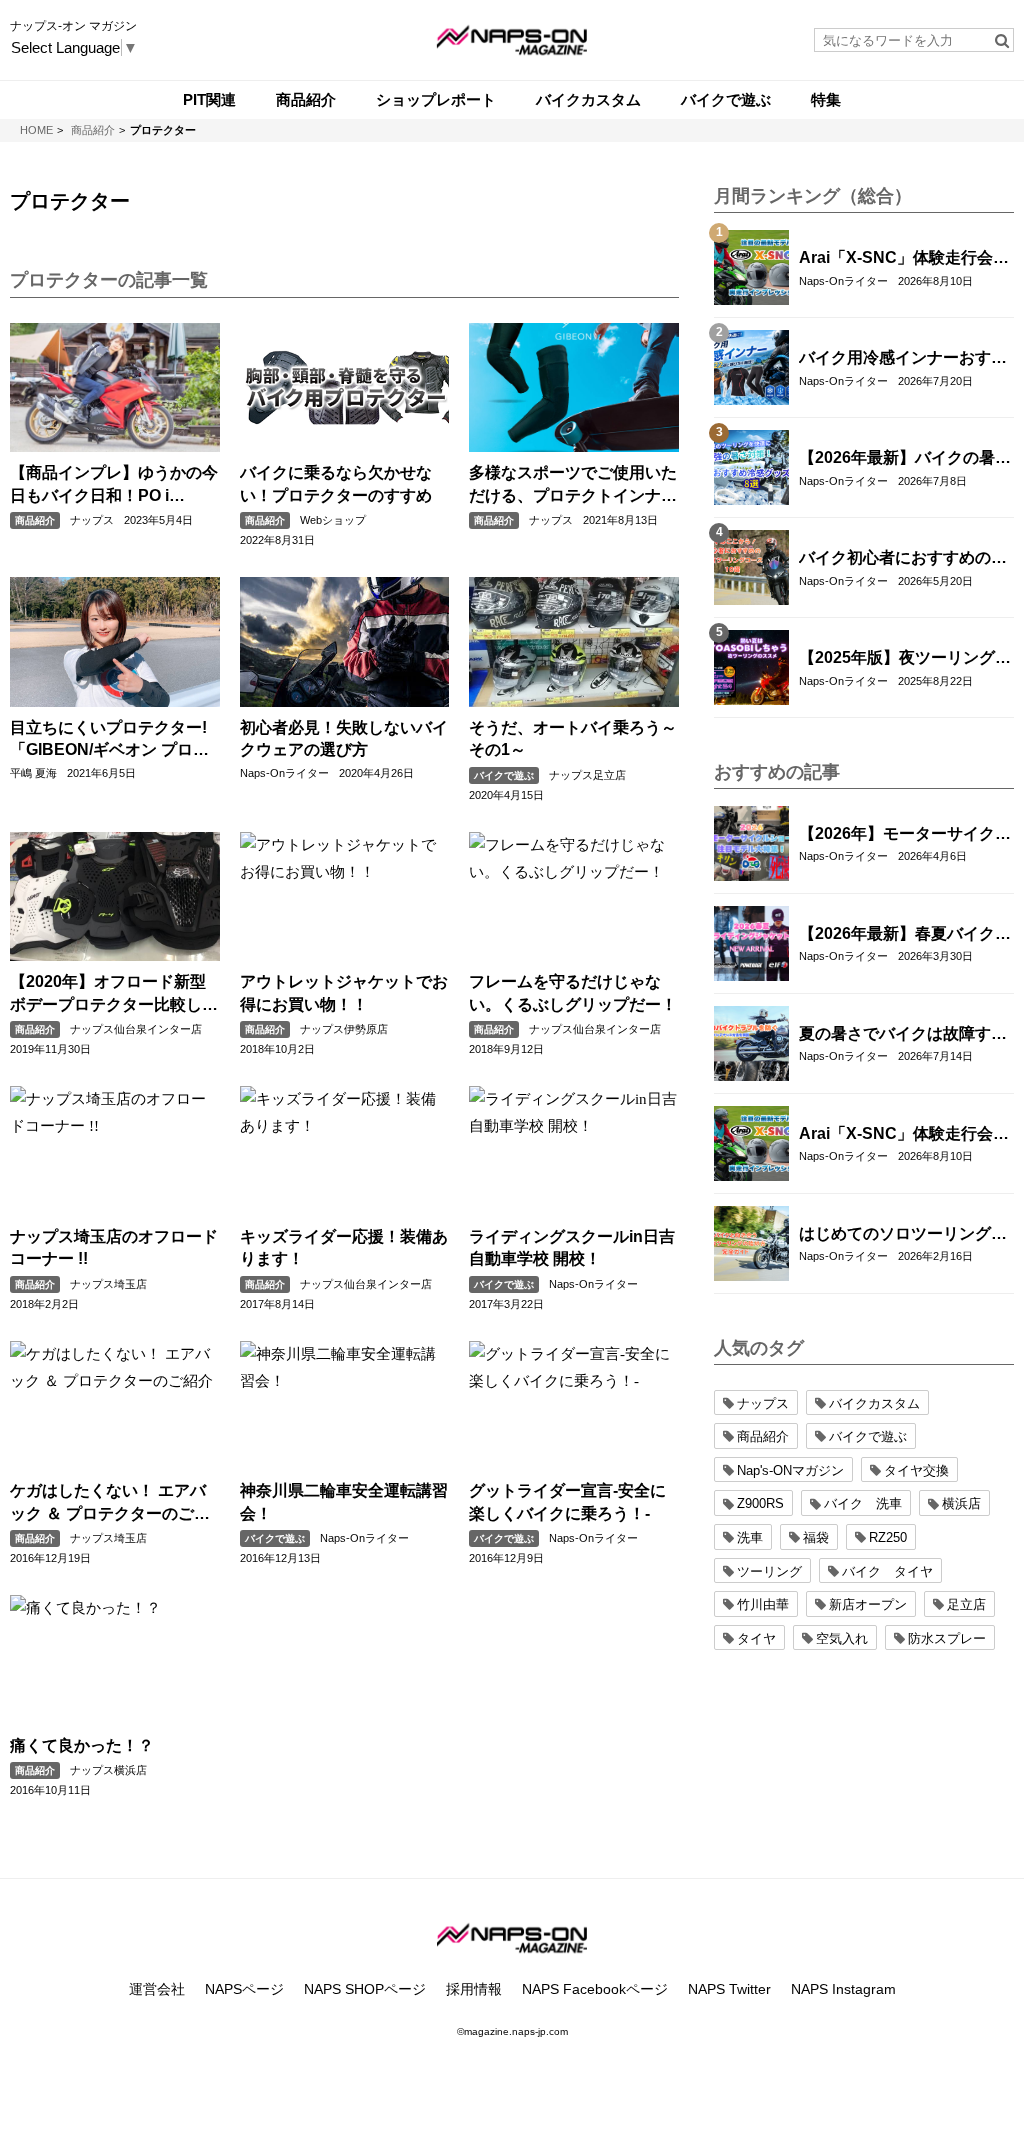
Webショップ (333, 520)
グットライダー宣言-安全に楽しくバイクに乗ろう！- (567, 1501)
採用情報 (474, 1989)
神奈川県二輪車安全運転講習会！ (344, 1501)
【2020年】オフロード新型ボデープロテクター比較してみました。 (114, 994)
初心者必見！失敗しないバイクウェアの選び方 (344, 738)
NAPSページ (244, 1989)
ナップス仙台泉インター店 (136, 1029)
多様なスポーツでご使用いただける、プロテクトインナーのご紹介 (573, 485)
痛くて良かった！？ (82, 1745)
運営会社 (157, 1989)
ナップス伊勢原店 (344, 1029)
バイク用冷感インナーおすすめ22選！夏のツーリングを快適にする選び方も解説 (904, 359)
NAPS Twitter (729, 1989)
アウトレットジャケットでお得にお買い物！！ (344, 992)
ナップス (92, 520)
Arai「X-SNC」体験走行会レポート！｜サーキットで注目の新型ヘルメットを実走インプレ (904, 259)
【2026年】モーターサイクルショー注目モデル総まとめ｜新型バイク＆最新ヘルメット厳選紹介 (905, 835)
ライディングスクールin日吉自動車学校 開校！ (572, 1247)
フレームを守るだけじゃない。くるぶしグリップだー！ (573, 992)
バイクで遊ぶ (504, 775)
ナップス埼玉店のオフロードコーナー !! (114, 1247)
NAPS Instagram (843, 1989)
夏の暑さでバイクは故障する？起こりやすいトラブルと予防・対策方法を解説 (903, 1035)
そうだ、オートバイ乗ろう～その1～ (573, 738)
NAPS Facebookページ (595, 1989)
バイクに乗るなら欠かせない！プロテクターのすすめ (336, 483)
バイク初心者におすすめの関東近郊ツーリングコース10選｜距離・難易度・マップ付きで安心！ (904, 559)
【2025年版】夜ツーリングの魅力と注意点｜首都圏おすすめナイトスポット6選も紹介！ (905, 659)
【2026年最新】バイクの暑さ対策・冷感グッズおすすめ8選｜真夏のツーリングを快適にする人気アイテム (905, 459)
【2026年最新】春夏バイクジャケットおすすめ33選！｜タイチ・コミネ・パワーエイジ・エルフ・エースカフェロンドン (905, 935)
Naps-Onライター (284, 773)
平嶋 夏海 (33, 773)
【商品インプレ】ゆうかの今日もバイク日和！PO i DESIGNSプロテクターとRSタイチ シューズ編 (114, 485)
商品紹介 (35, 520)
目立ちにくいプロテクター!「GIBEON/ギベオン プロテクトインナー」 (109, 740)
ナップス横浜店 (108, 1770)
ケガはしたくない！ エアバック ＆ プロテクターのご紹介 (110, 1503)
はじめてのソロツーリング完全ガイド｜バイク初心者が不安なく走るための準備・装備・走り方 (903, 1235)
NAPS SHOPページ (365, 1989)
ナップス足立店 (587, 775)
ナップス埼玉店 (108, 1284)
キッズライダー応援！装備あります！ (344, 1247)
